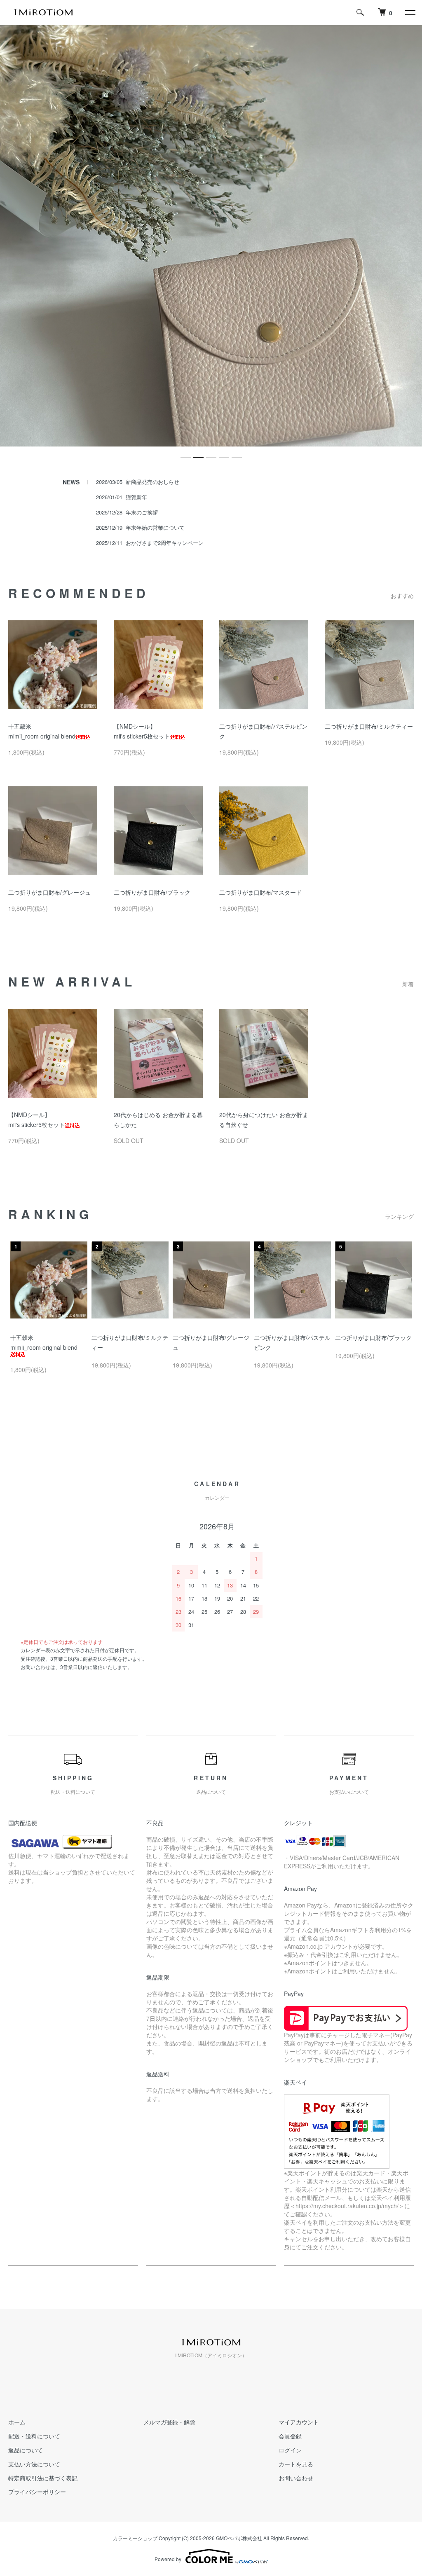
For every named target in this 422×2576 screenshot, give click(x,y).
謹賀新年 (136, 497)
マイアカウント (299, 2422)
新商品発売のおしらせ (152, 482)
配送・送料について (34, 2436)
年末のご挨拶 (142, 512)
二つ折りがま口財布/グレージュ (49, 892)
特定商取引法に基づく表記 (43, 2478)
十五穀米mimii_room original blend (44, 1342)
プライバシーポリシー (37, 2492)
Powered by (168, 2559)
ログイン (290, 2450)
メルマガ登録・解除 (169, 2422)
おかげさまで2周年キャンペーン (165, 543)
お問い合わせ (296, 2478)
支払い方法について (34, 2464)
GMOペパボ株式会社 (239, 2538)
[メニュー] (410, 12)
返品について (26, 2450)
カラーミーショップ (135, 2538)
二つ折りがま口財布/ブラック (152, 892)
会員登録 (290, 2436)
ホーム (17, 2422)
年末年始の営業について (155, 527)
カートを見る (296, 2464)
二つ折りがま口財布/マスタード (260, 892)
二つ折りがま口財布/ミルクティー (369, 726)
